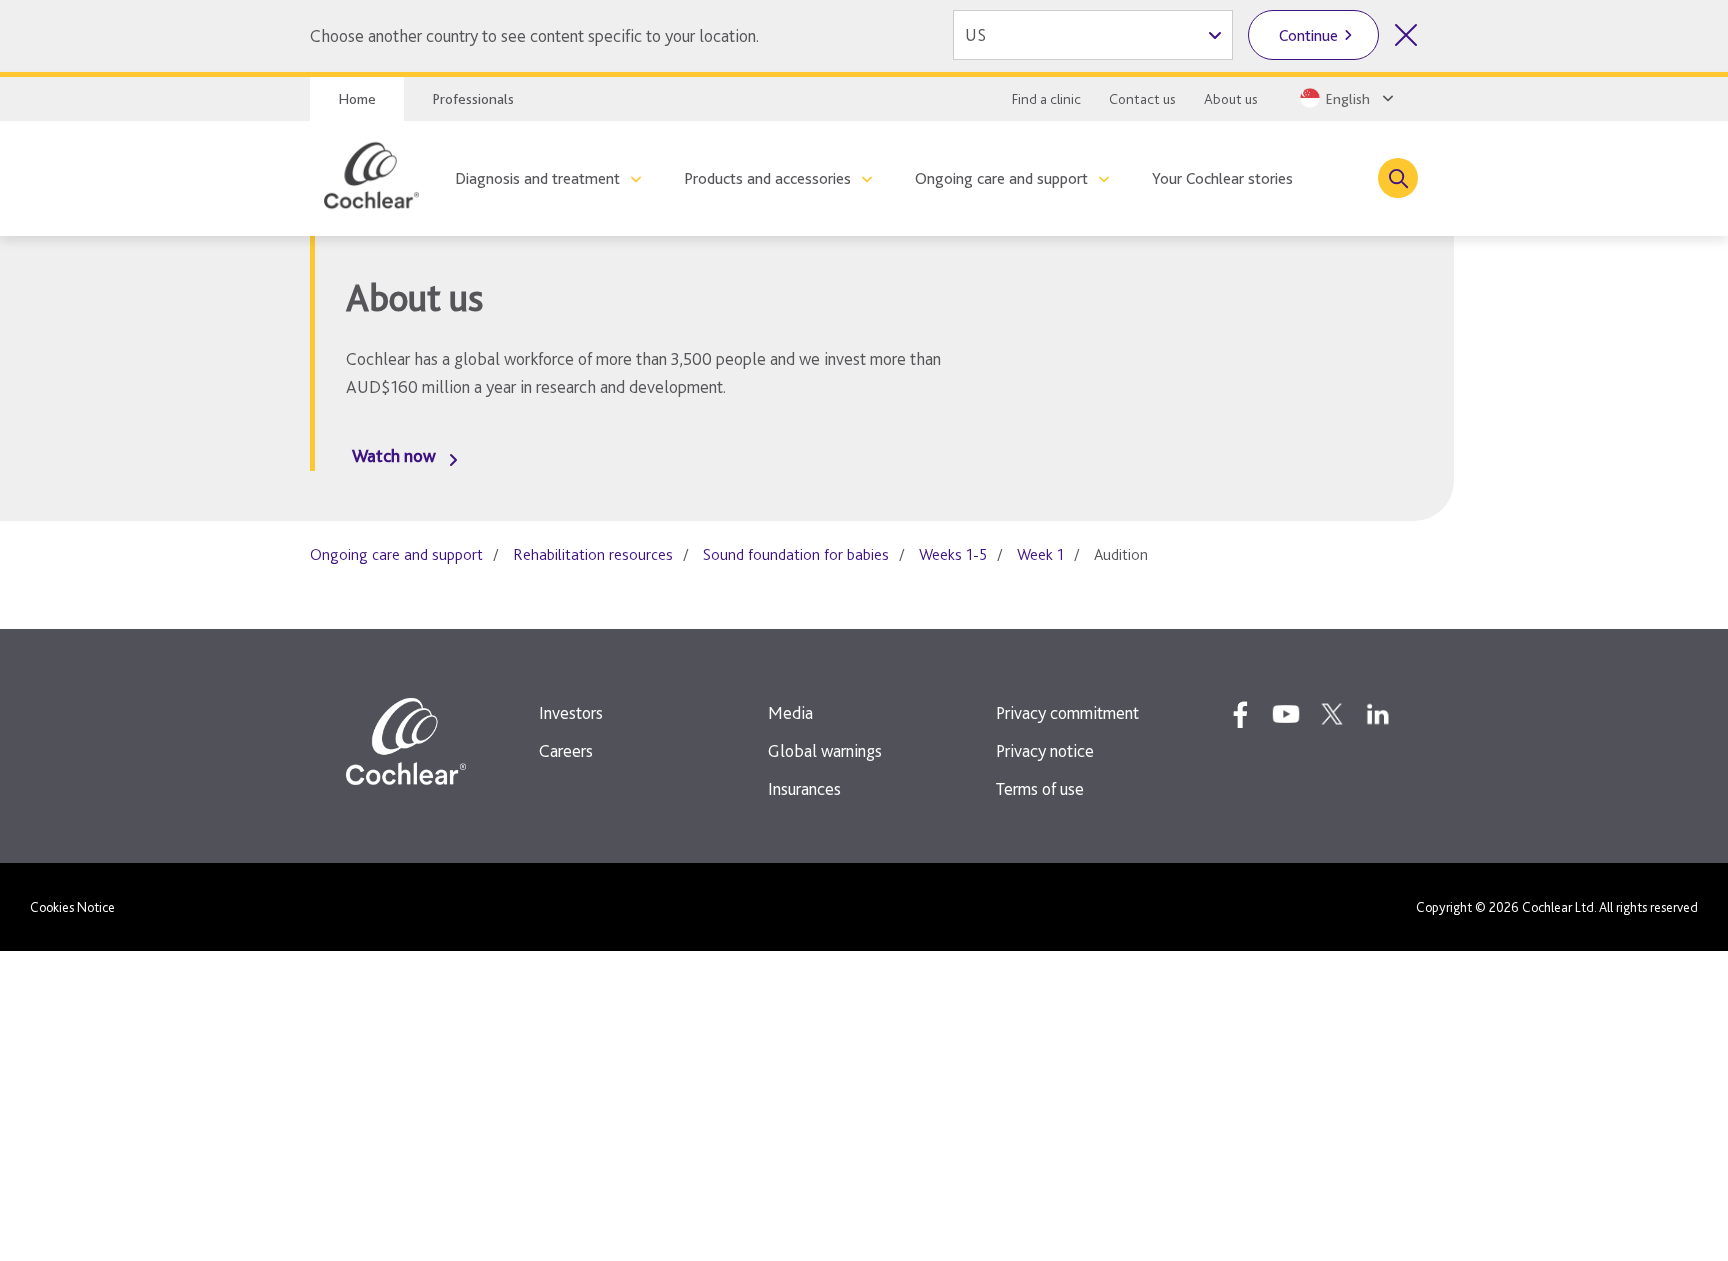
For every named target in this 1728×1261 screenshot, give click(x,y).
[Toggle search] (1398, 178)
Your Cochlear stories (1222, 178)
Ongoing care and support (1001, 178)
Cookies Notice (72, 907)
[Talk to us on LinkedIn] (1378, 714)
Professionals (473, 99)
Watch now (394, 455)
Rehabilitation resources (593, 554)
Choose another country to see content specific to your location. (534, 35)
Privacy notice (1045, 750)
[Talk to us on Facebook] (1240, 714)
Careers (566, 750)
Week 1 (1040, 554)
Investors (571, 712)
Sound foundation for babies (796, 554)
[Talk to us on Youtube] (1286, 714)
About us (1231, 99)
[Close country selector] (1406, 35)
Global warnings (825, 750)
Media (790, 712)
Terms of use (1040, 788)
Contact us (1142, 99)
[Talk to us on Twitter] (1332, 714)
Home (357, 99)
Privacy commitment (1067, 712)
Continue (1308, 35)
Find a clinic (1046, 99)
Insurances (804, 788)
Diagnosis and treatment (537, 178)
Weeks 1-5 (953, 554)
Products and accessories (767, 178)
